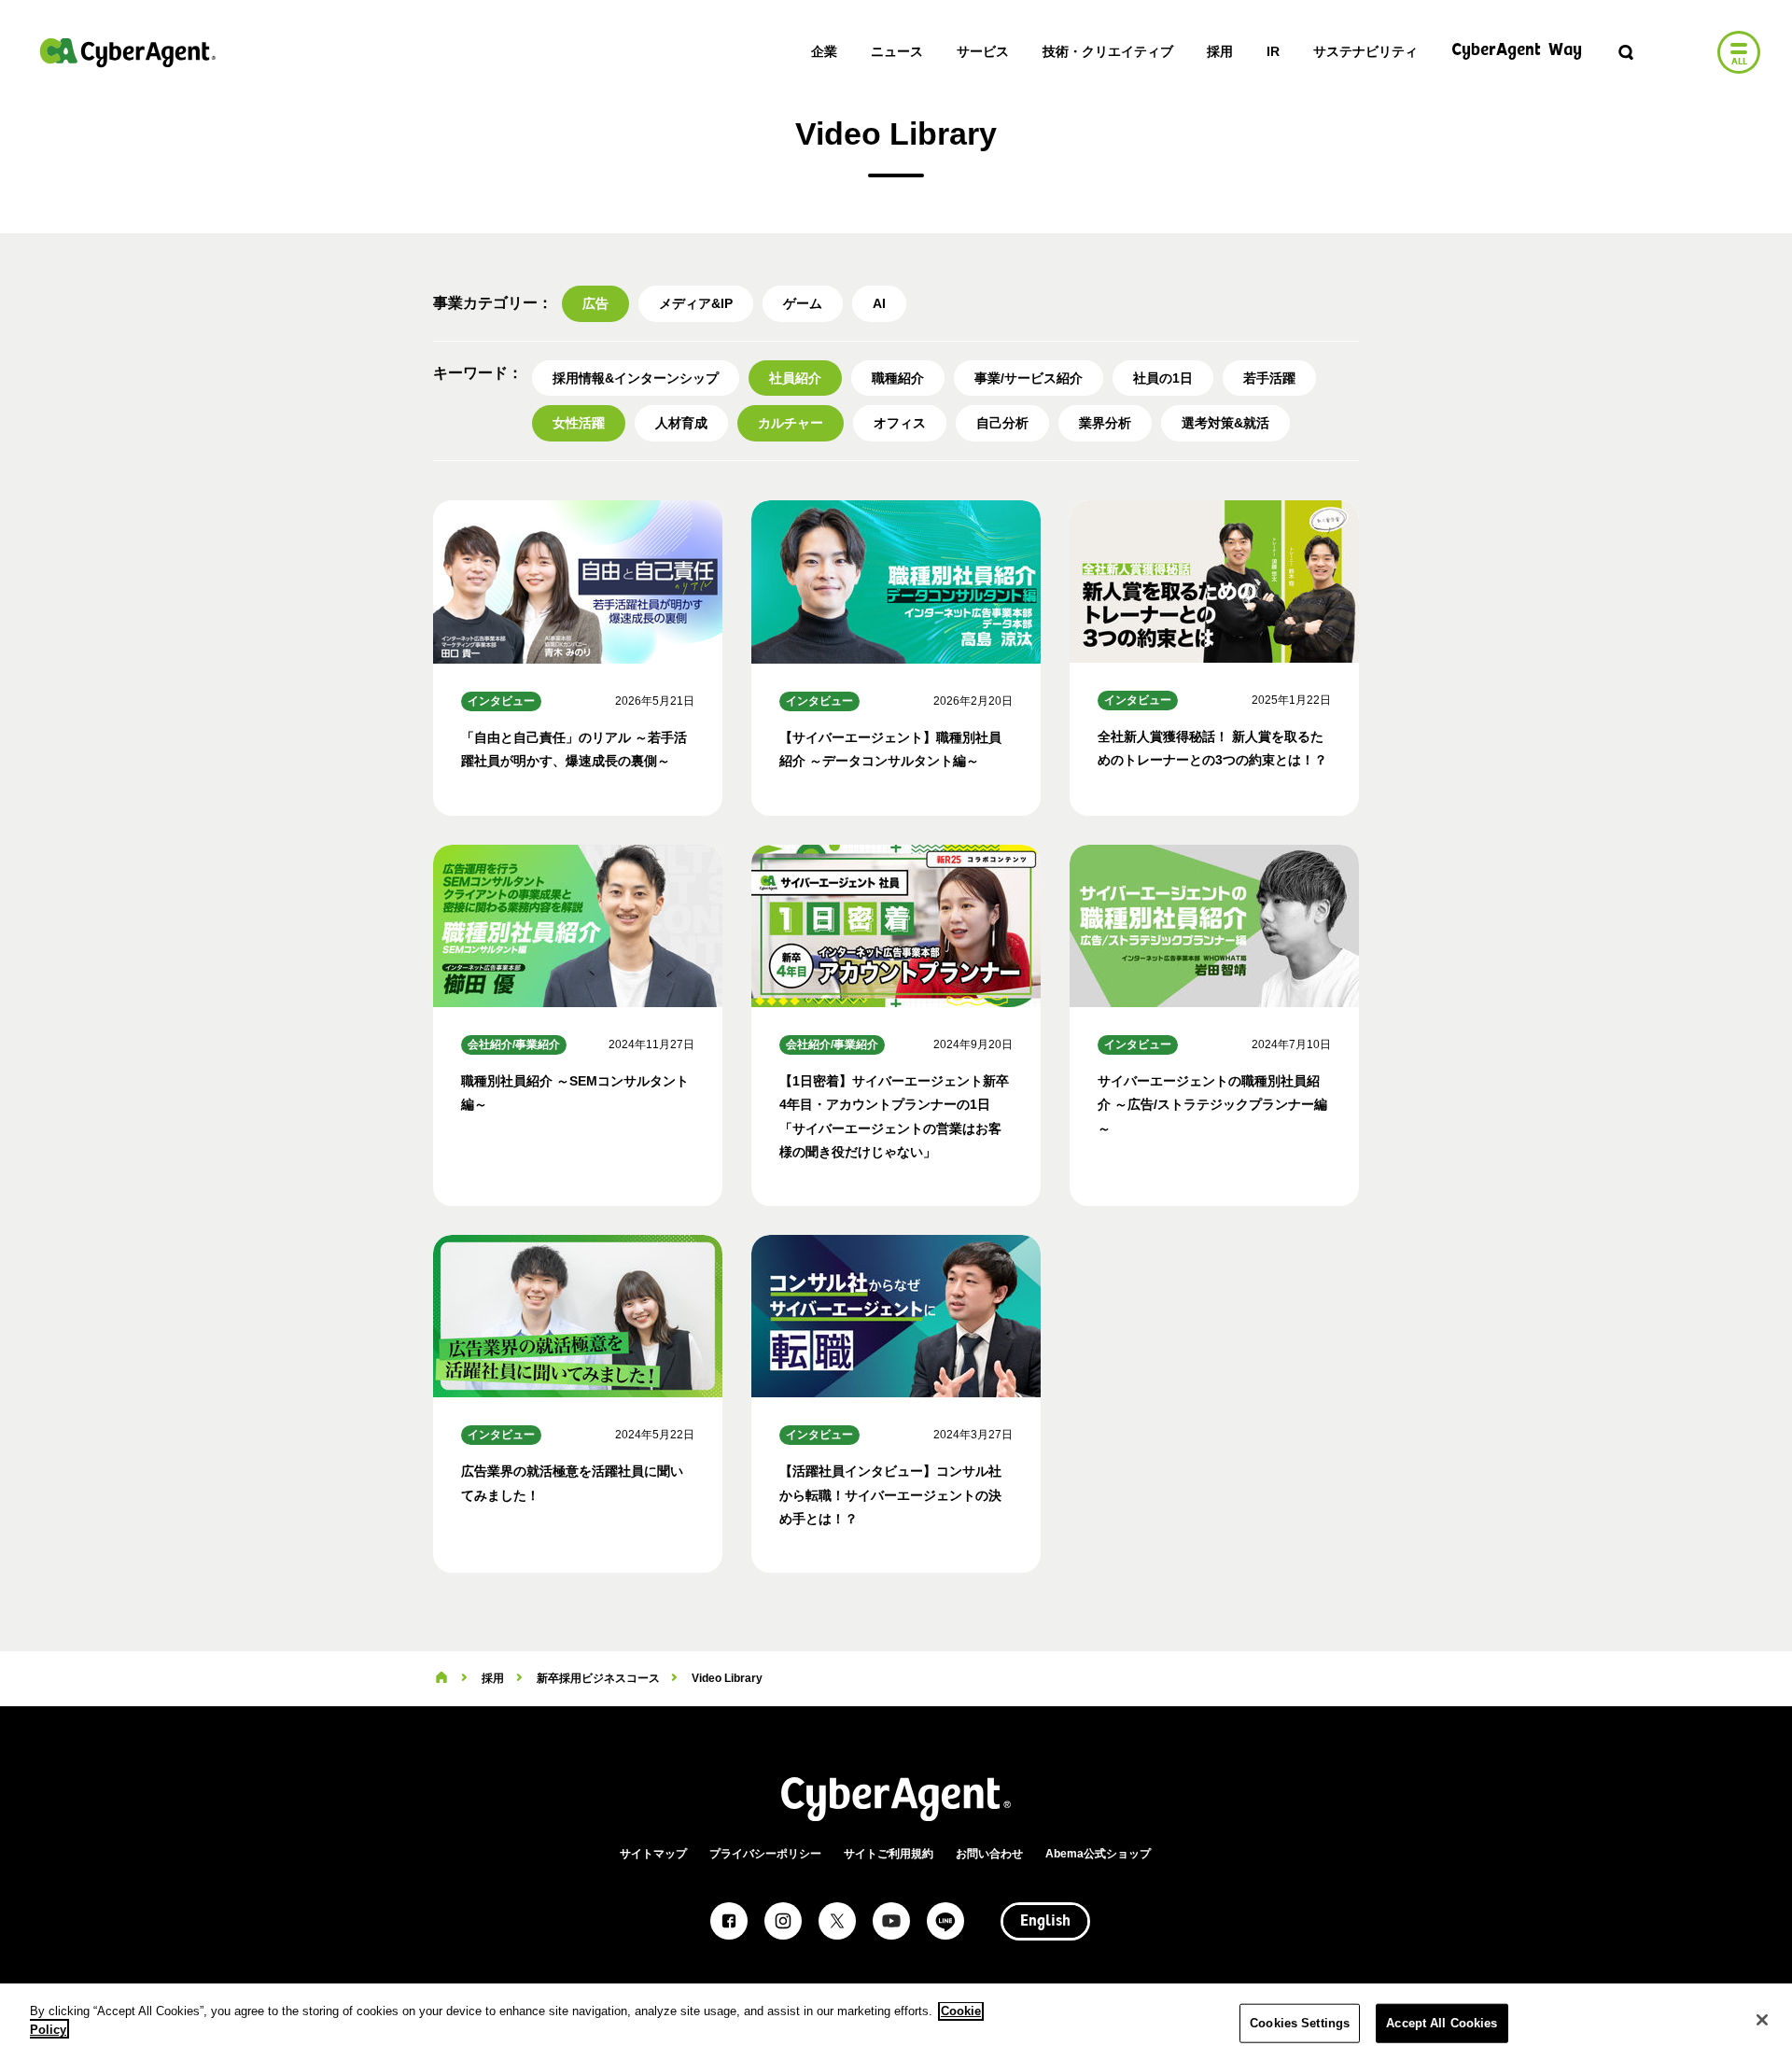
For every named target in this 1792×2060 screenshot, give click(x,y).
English (1045, 1922)
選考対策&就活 (1225, 423)
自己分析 (1002, 423)
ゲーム (803, 303)
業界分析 (1105, 423)
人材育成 (681, 423)
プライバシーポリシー (765, 1854)
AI (879, 303)
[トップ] (441, 1678)
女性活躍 (579, 423)
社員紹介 (795, 378)
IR (1273, 51)
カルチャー (791, 423)
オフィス (900, 423)
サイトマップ (653, 1854)
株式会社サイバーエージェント (128, 52)
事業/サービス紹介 (1029, 378)
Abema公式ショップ (1098, 1854)
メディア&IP (696, 303)
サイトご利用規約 (889, 1854)
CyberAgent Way (1517, 51)
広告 (595, 303)
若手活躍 (1269, 378)
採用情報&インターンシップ (636, 378)
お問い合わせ (989, 1854)
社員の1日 (1163, 378)
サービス (983, 51)
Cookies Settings (1300, 2023)
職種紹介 (898, 378)
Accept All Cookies (1442, 2023)
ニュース (897, 51)
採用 (1220, 51)
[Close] (1762, 2020)
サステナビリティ (1365, 51)
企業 (824, 51)
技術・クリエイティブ (1108, 51)
